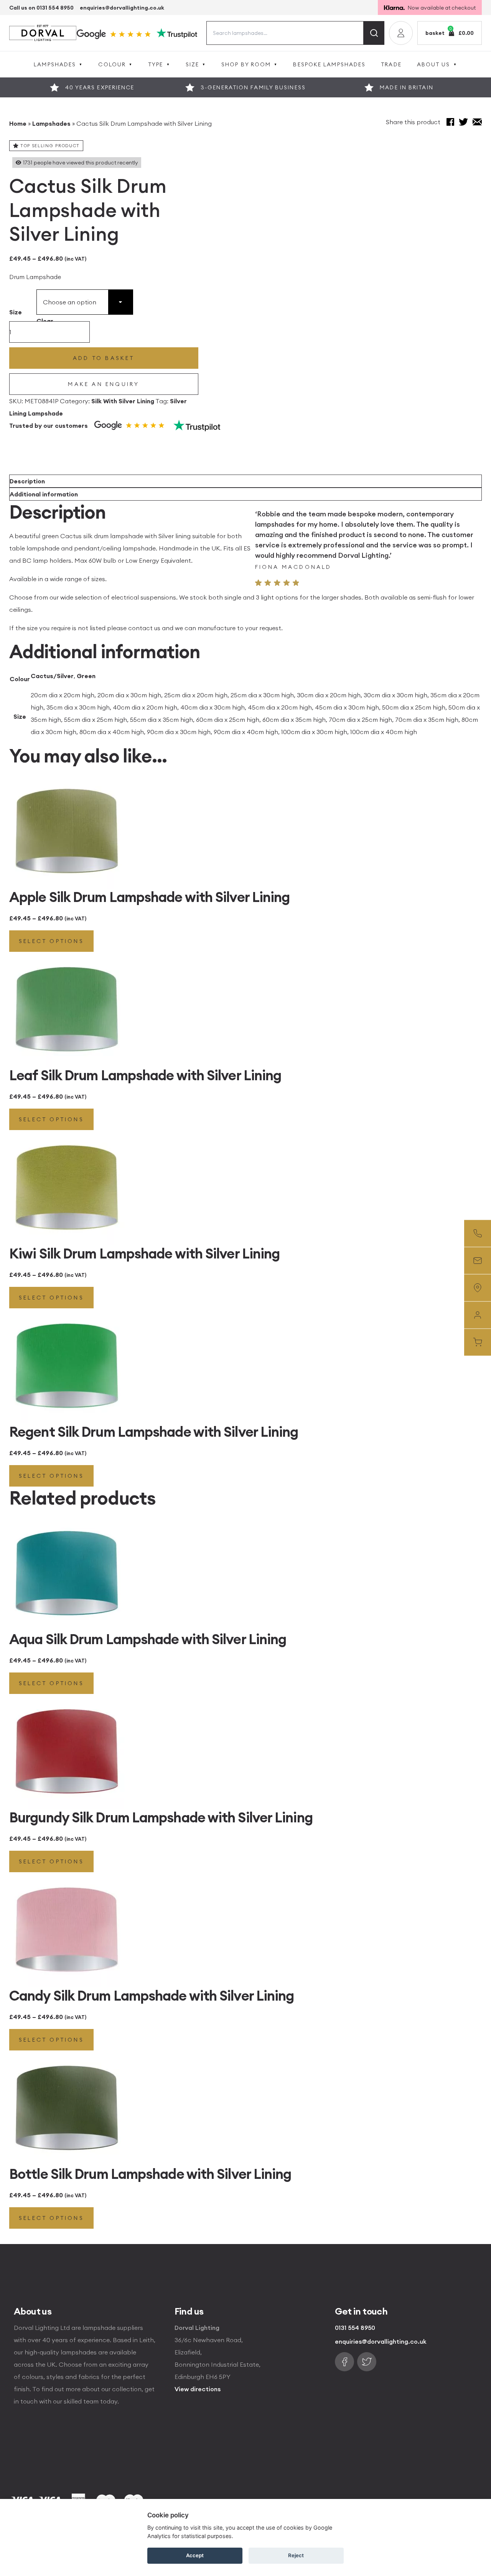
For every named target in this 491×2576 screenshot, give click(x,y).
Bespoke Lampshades (329, 64)
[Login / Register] (401, 33)
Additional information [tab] (44, 494)
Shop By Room (246, 64)
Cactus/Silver (52, 676)
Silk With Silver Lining (123, 401)
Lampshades (55, 64)
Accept (195, 2555)
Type (156, 64)
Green (86, 676)
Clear (45, 321)
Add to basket (104, 358)
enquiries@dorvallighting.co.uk (122, 8)
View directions (198, 2389)
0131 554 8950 (355, 2328)
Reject (296, 2555)
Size (192, 64)
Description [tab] (27, 481)
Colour (112, 64)
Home (18, 123)
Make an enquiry (104, 384)
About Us (434, 64)
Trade (391, 64)
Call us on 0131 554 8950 (41, 8)
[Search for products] (374, 33)
